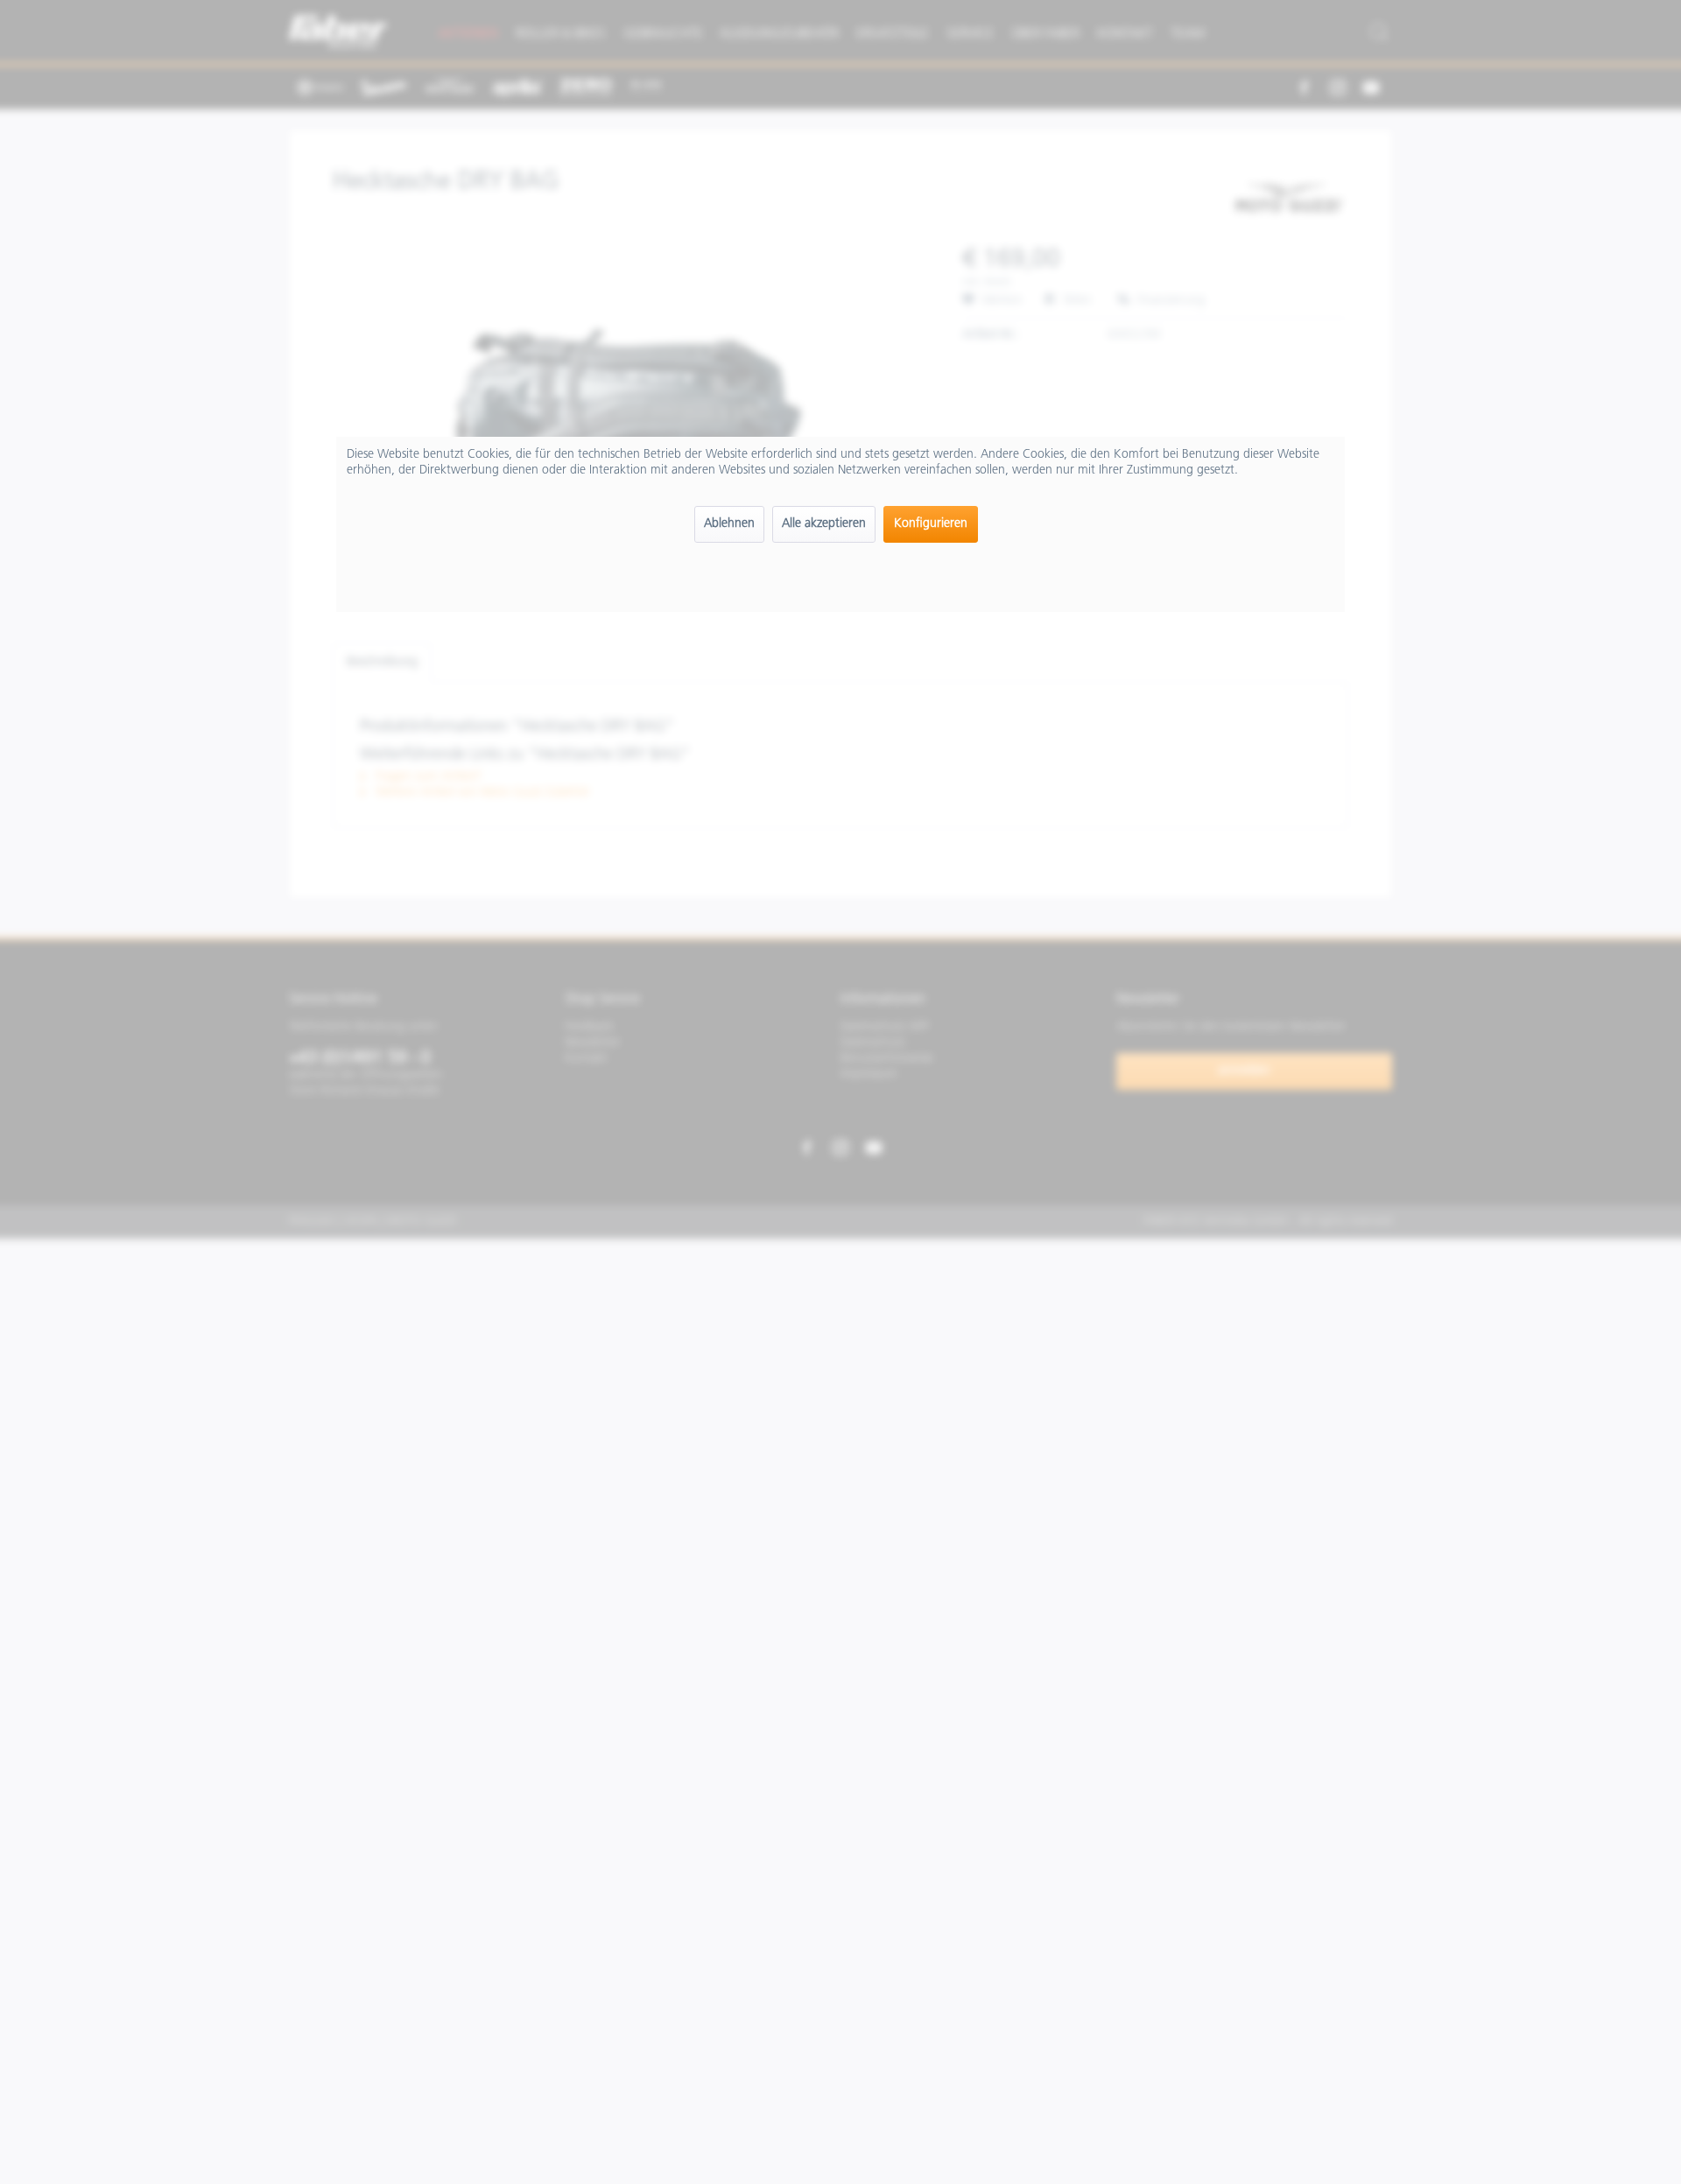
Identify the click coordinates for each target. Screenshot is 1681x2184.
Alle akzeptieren (824, 524)
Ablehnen (729, 524)
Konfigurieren (931, 524)
